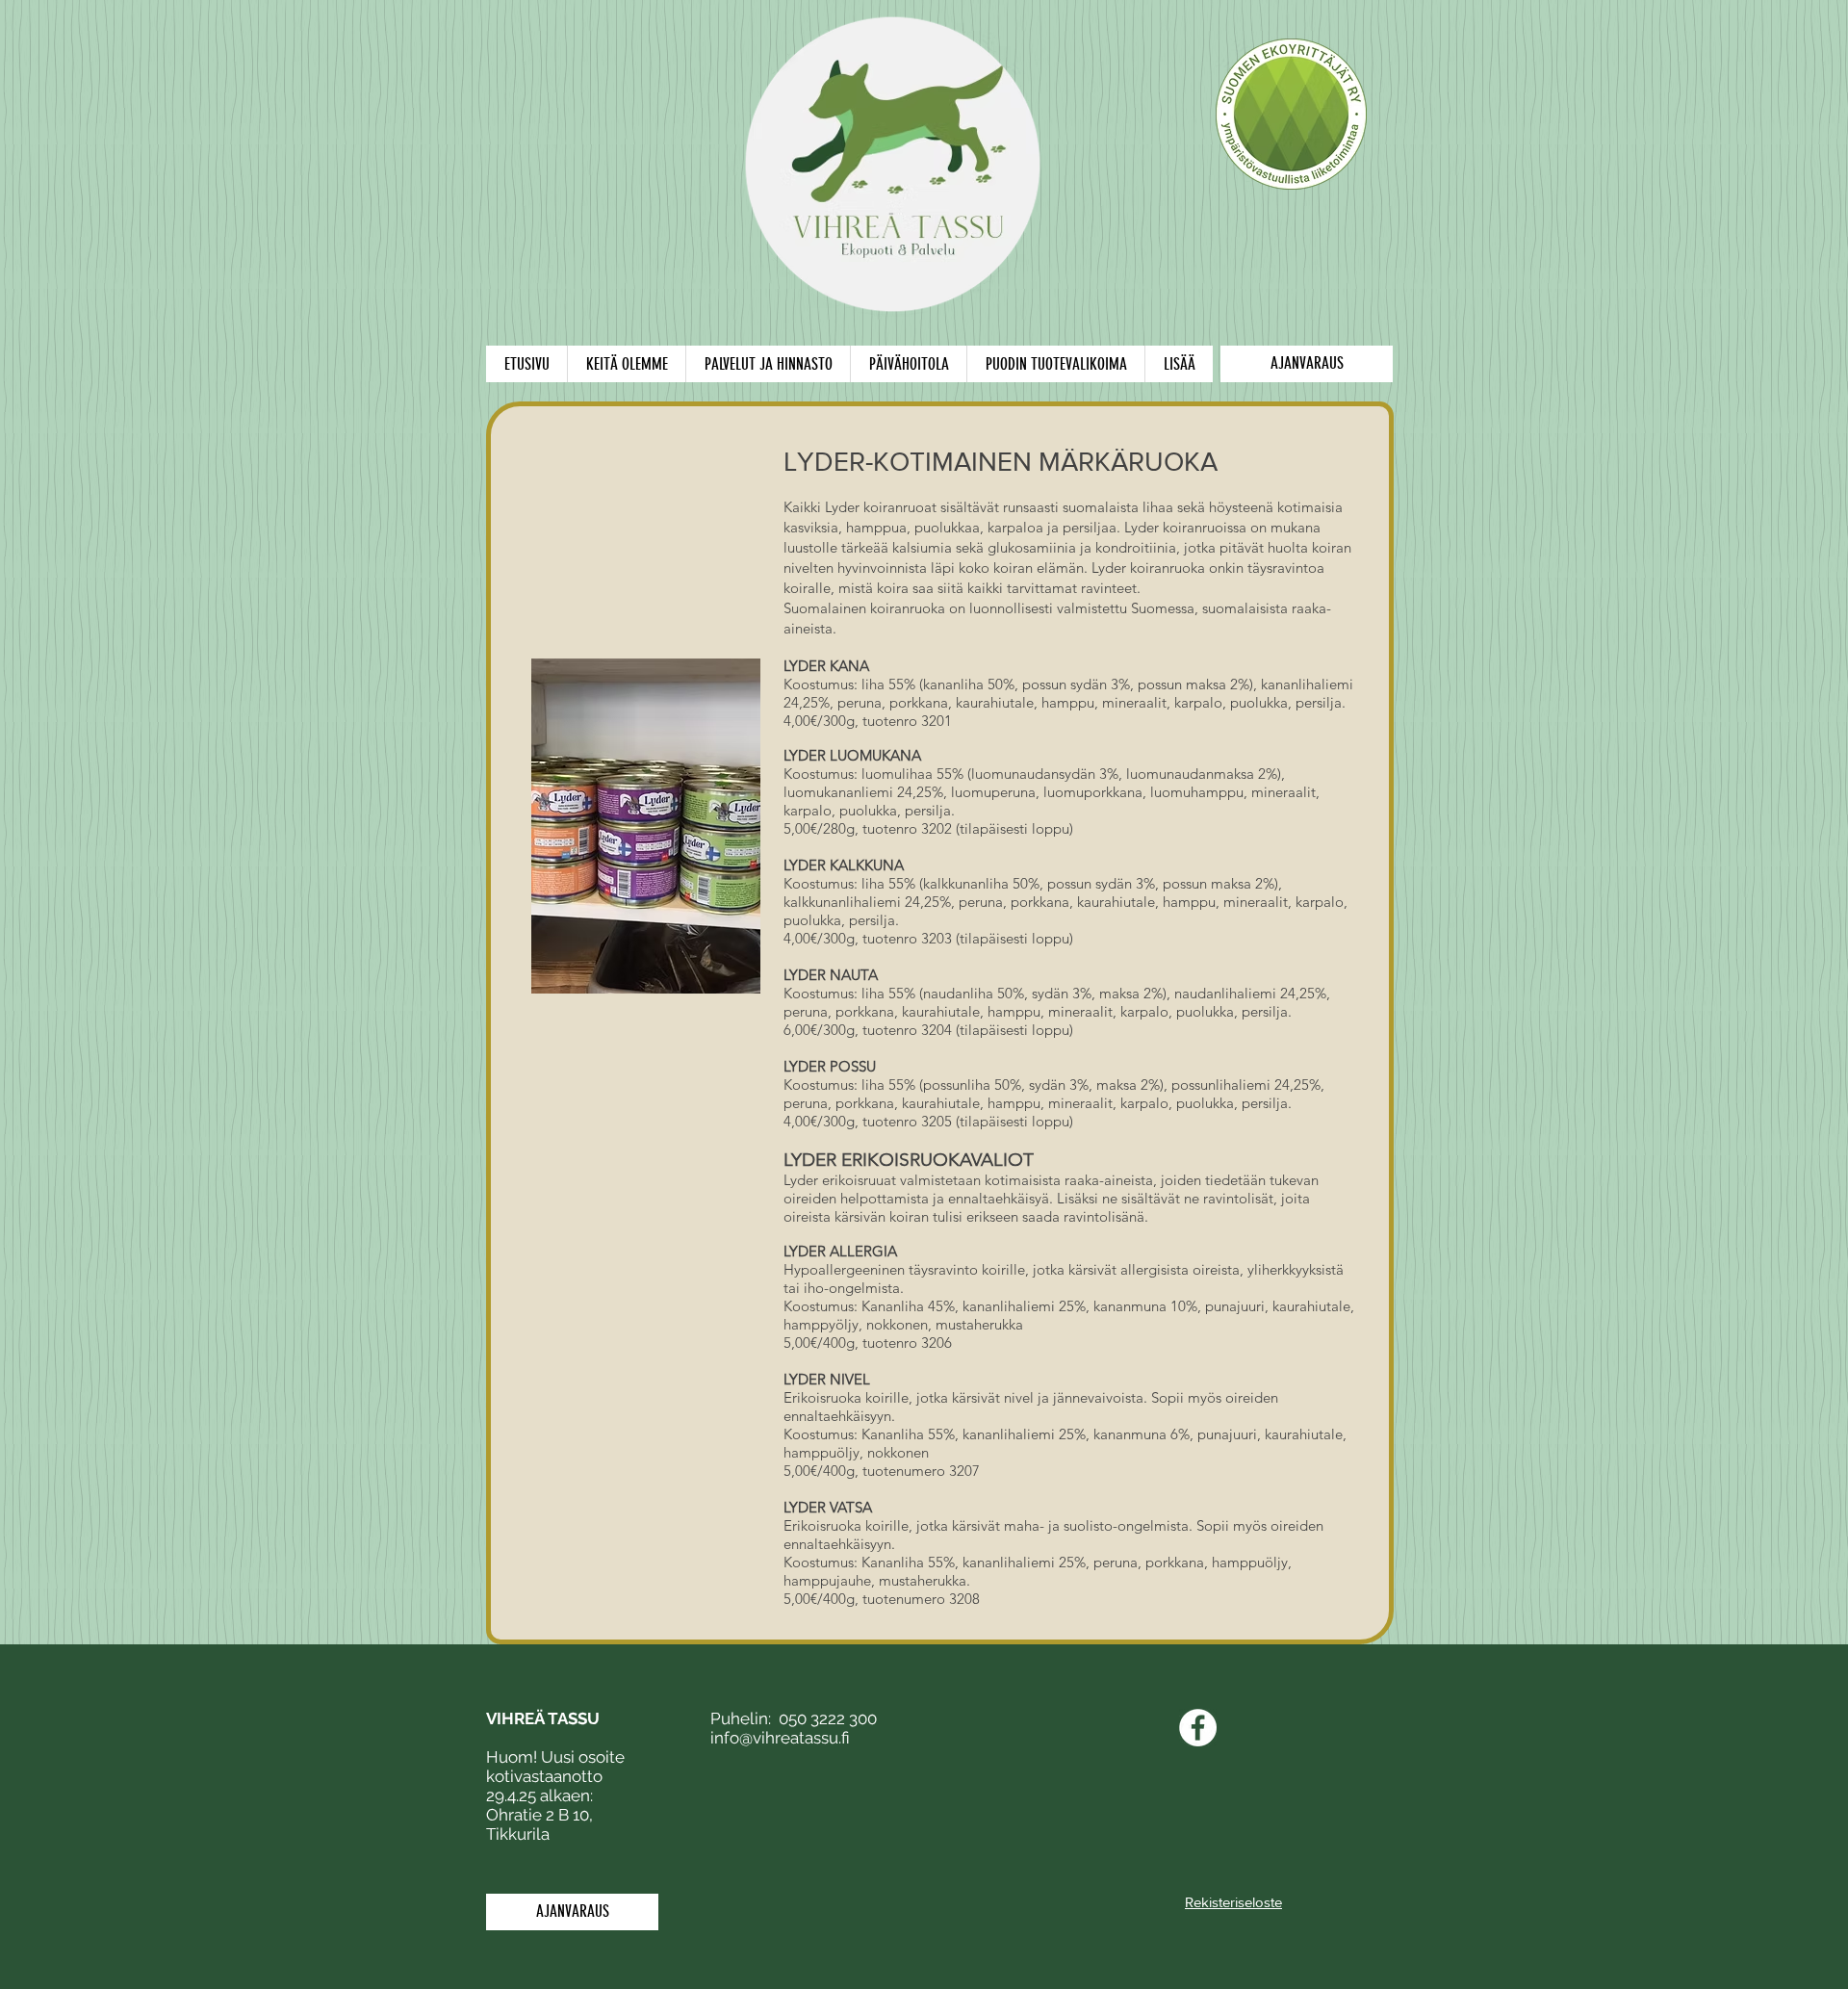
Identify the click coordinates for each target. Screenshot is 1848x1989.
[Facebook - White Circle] (1198, 1728)
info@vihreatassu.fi (780, 1738)
